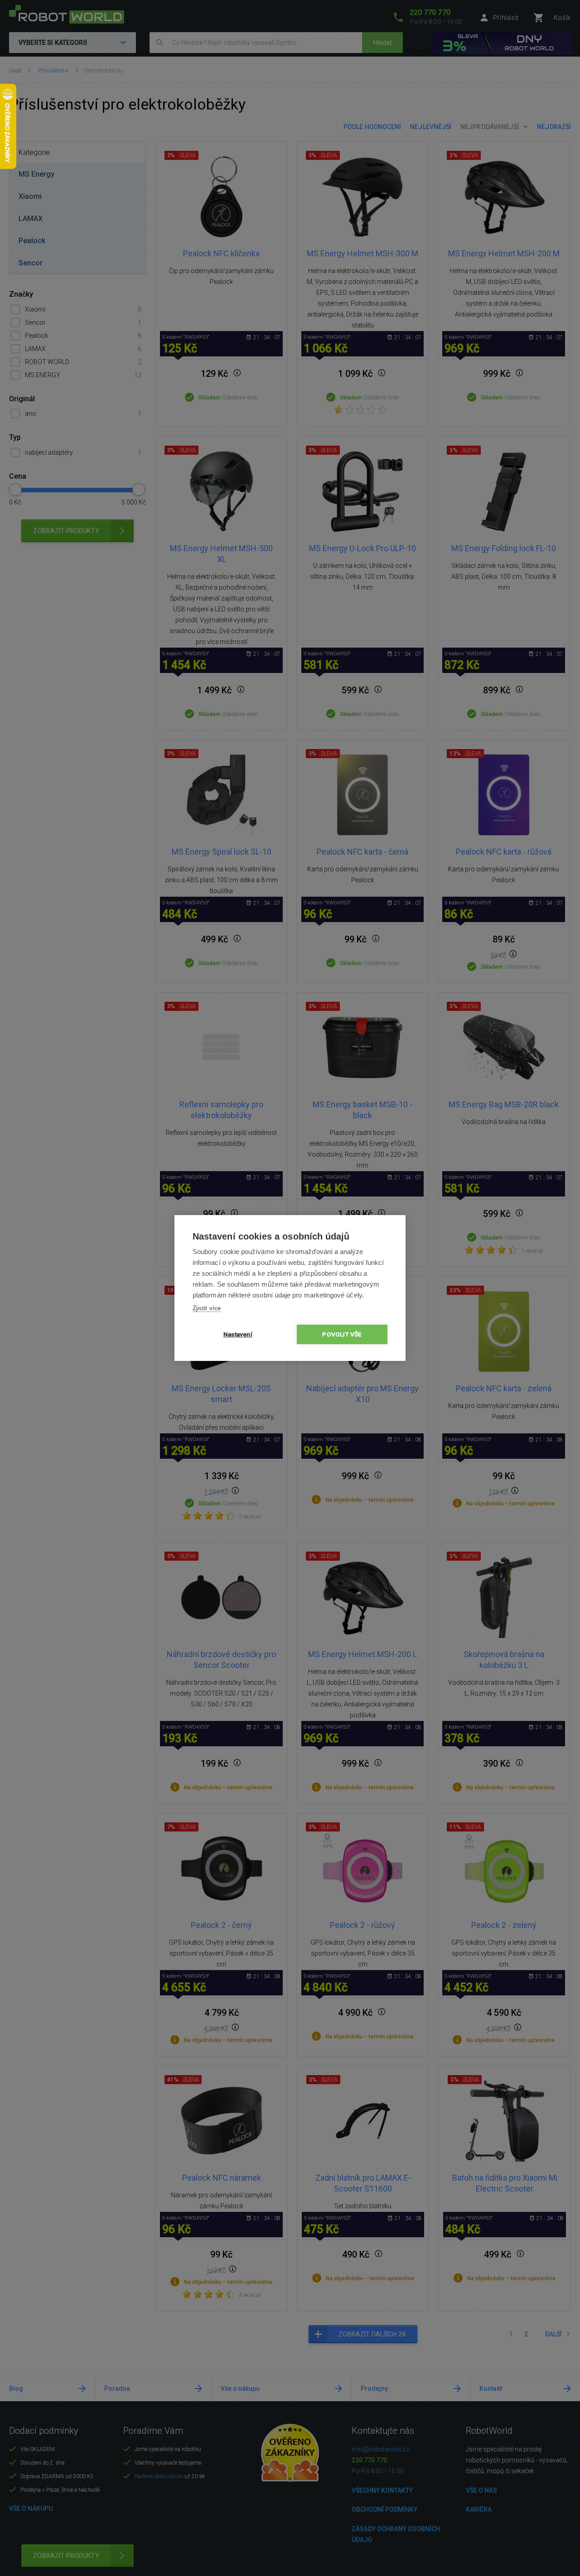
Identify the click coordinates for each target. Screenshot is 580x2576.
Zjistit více (207, 1308)
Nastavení (238, 1334)
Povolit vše (342, 1334)
